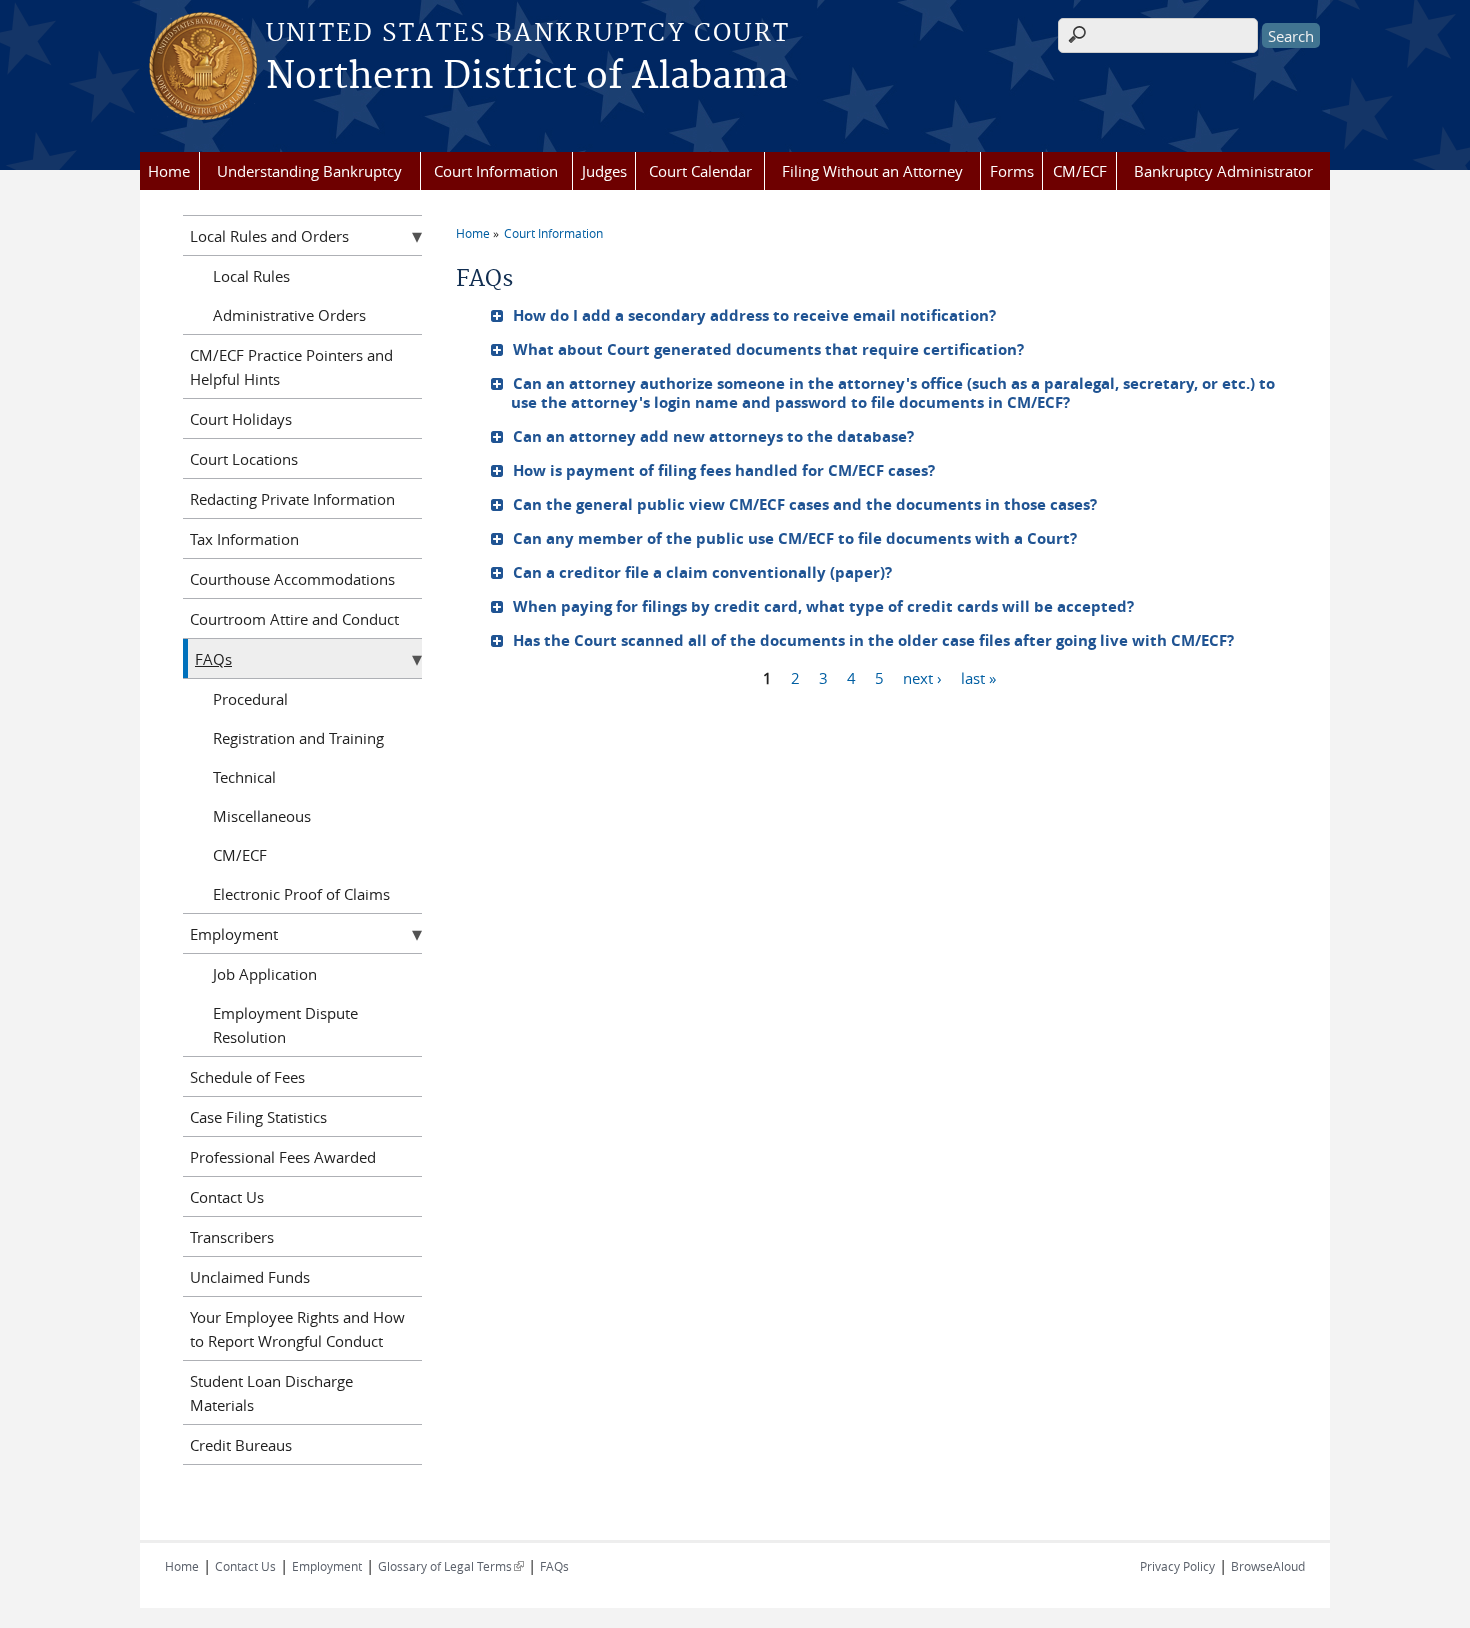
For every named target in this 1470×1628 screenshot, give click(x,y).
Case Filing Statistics (258, 1117)
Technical (244, 777)
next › (922, 677)
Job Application (265, 974)
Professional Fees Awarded (283, 1157)
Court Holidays (241, 419)
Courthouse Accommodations (292, 579)
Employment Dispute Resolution (285, 1025)
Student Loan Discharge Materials (271, 1393)
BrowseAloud (1268, 1566)
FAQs (213, 659)
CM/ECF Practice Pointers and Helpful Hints (291, 367)
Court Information (496, 171)
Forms (1012, 171)
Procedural (250, 699)
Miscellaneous (262, 816)
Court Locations (244, 459)
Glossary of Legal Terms (451, 1566)
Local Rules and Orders (269, 236)
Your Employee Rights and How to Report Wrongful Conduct (297, 1329)
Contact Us (227, 1197)
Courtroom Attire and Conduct (294, 619)
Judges (604, 171)
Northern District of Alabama (527, 77)
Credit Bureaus (241, 1445)
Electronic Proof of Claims (301, 894)
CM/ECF (1080, 171)
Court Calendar (700, 171)
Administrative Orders (289, 315)
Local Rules (251, 276)
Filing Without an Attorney (872, 171)
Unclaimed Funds (250, 1277)
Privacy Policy (1177, 1566)
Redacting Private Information (292, 499)
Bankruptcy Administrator (1223, 171)
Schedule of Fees (247, 1077)
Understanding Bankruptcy (309, 171)
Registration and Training (298, 738)
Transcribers (232, 1237)
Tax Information (244, 539)
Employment (234, 934)
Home (169, 171)
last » (978, 677)
